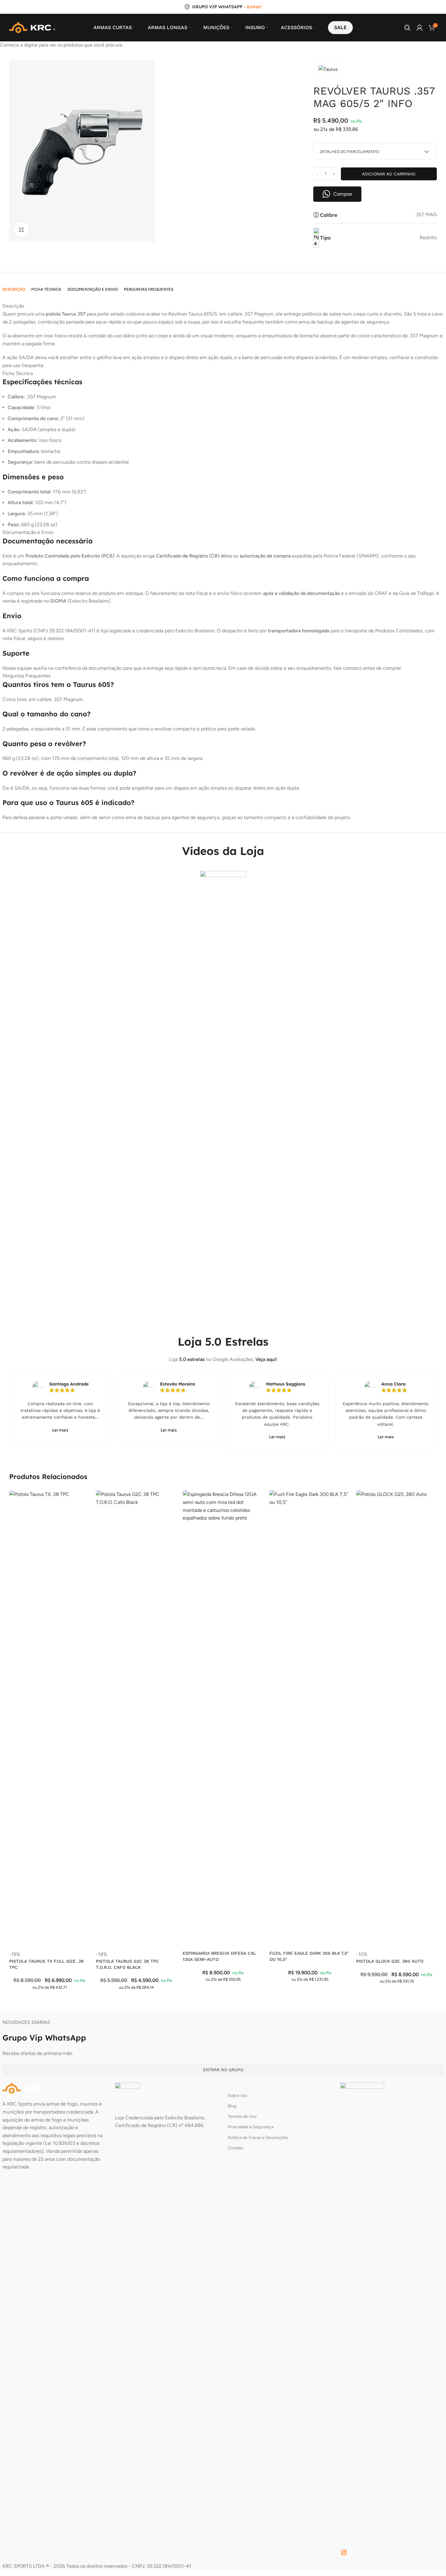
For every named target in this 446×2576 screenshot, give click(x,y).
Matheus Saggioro (286, 1384)
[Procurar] (407, 28)
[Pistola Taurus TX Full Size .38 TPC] (50, 1720)
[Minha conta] (420, 28)
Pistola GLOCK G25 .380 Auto (390, 1961)
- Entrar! (253, 7)
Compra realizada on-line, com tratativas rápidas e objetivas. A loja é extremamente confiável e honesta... (60, 1411)
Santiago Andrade (69, 1384)
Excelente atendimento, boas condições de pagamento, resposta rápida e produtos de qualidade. (277, 1411)
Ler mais (60, 1430)
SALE (340, 27)
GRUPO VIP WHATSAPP (217, 7)
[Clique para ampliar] (21, 230)
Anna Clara (393, 1384)
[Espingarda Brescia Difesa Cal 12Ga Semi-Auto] (223, 1720)
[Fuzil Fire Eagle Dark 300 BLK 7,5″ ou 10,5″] (310, 1720)
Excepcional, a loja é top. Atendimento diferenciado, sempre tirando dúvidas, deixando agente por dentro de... (169, 1411)
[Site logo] (32, 27)
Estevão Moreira (177, 1384)
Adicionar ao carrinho (389, 174)
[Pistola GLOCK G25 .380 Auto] (396, 1720)
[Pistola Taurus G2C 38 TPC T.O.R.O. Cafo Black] (136, 1720)
